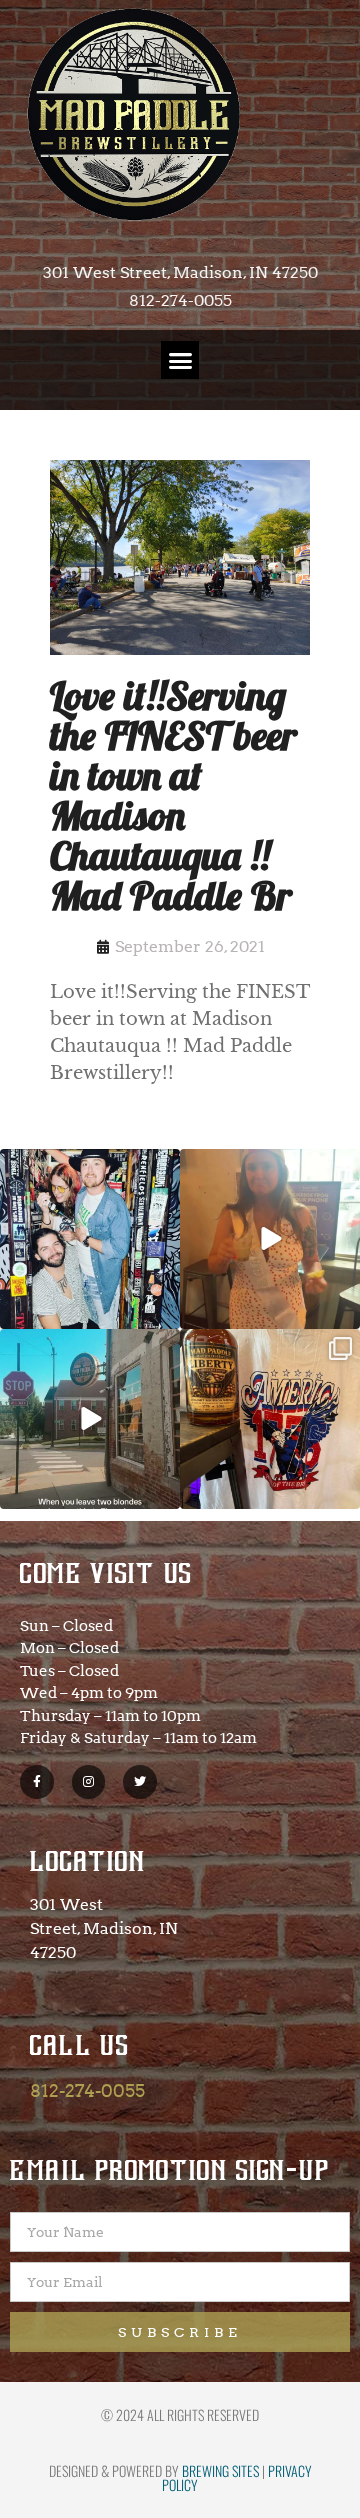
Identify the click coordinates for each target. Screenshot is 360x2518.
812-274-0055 (87, 2090)
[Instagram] (89, 1782)
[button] (180, 360)
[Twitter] (140, 1782)
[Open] (90, 1239)
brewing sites (220, 2470)
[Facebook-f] (37, 1782)
